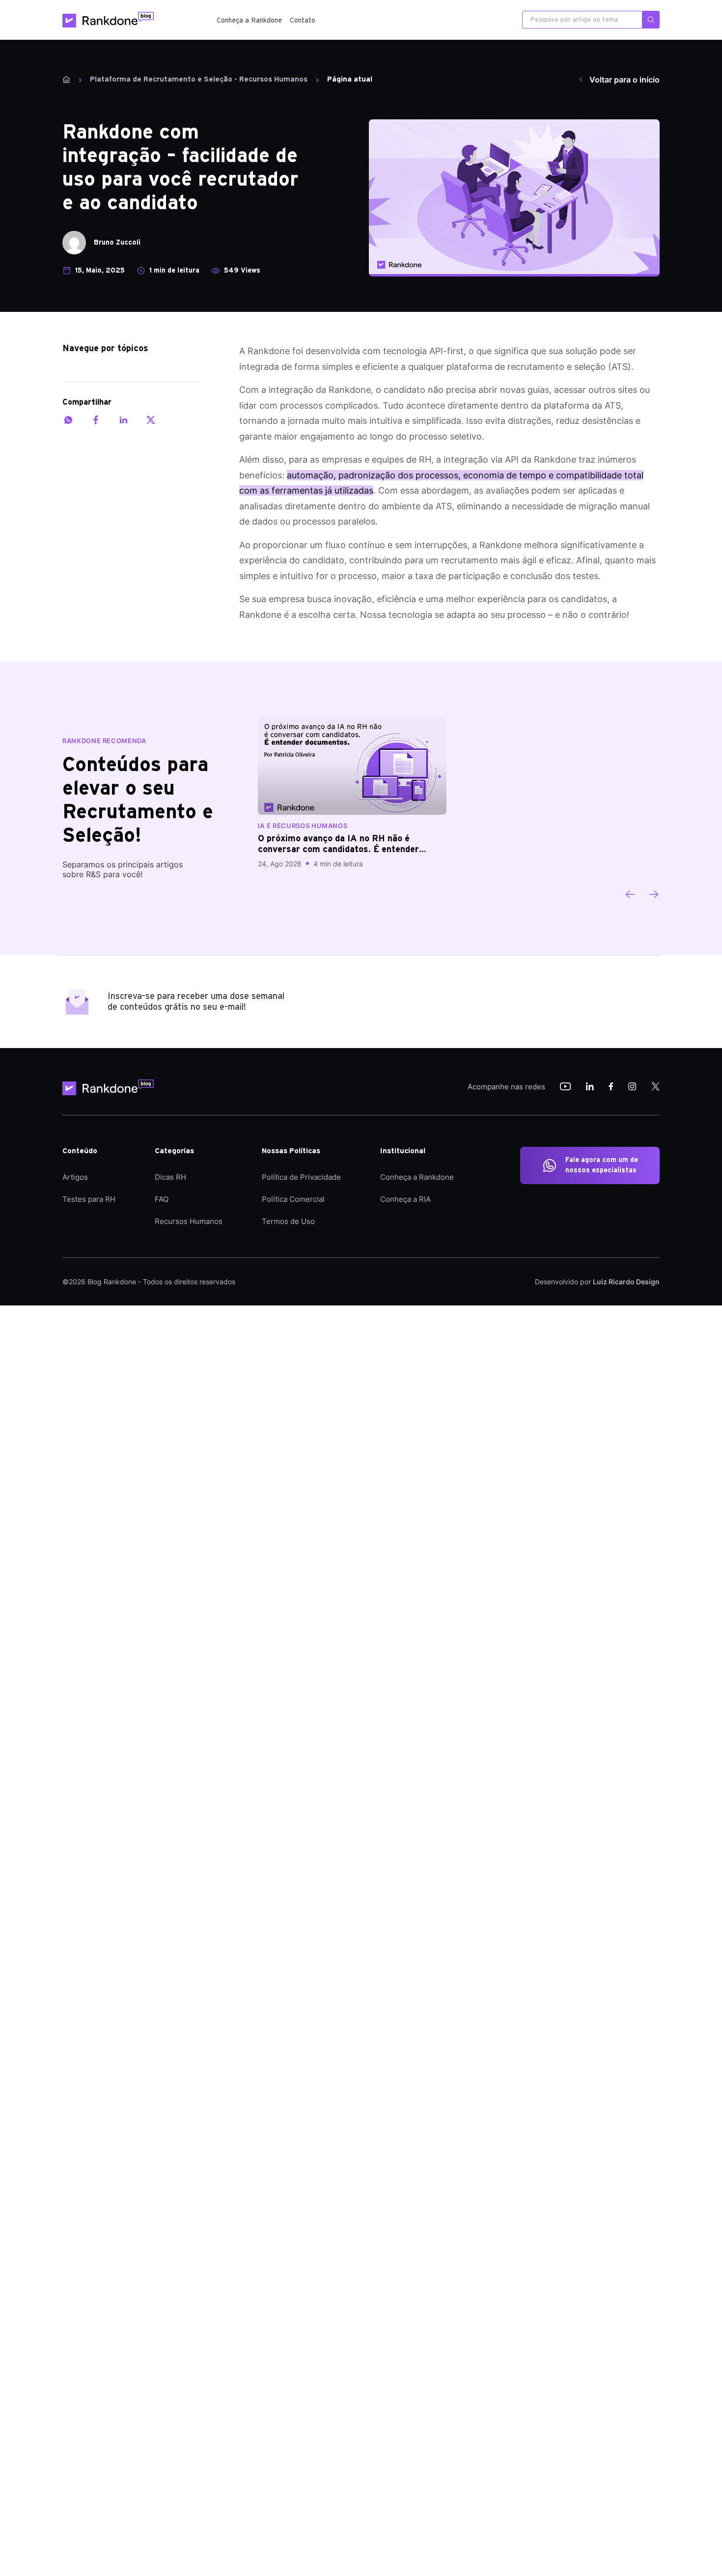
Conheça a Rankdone (249, 21)
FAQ (162, 1199)
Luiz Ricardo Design (626, 1282)
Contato (303, 21)
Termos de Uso (288, 1221)
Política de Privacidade (301, 1177)
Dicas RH (170, 1177)
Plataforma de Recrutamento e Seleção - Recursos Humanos (199, 79)
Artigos (75, 1177)
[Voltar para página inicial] (111, 1087)
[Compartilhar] (68, 420)
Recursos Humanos (189, 1221)
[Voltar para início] (66, 80)
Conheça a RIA (405, 1199)
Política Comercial (293, 1199)
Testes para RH (89, 1199)
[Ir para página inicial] (108, 20)
